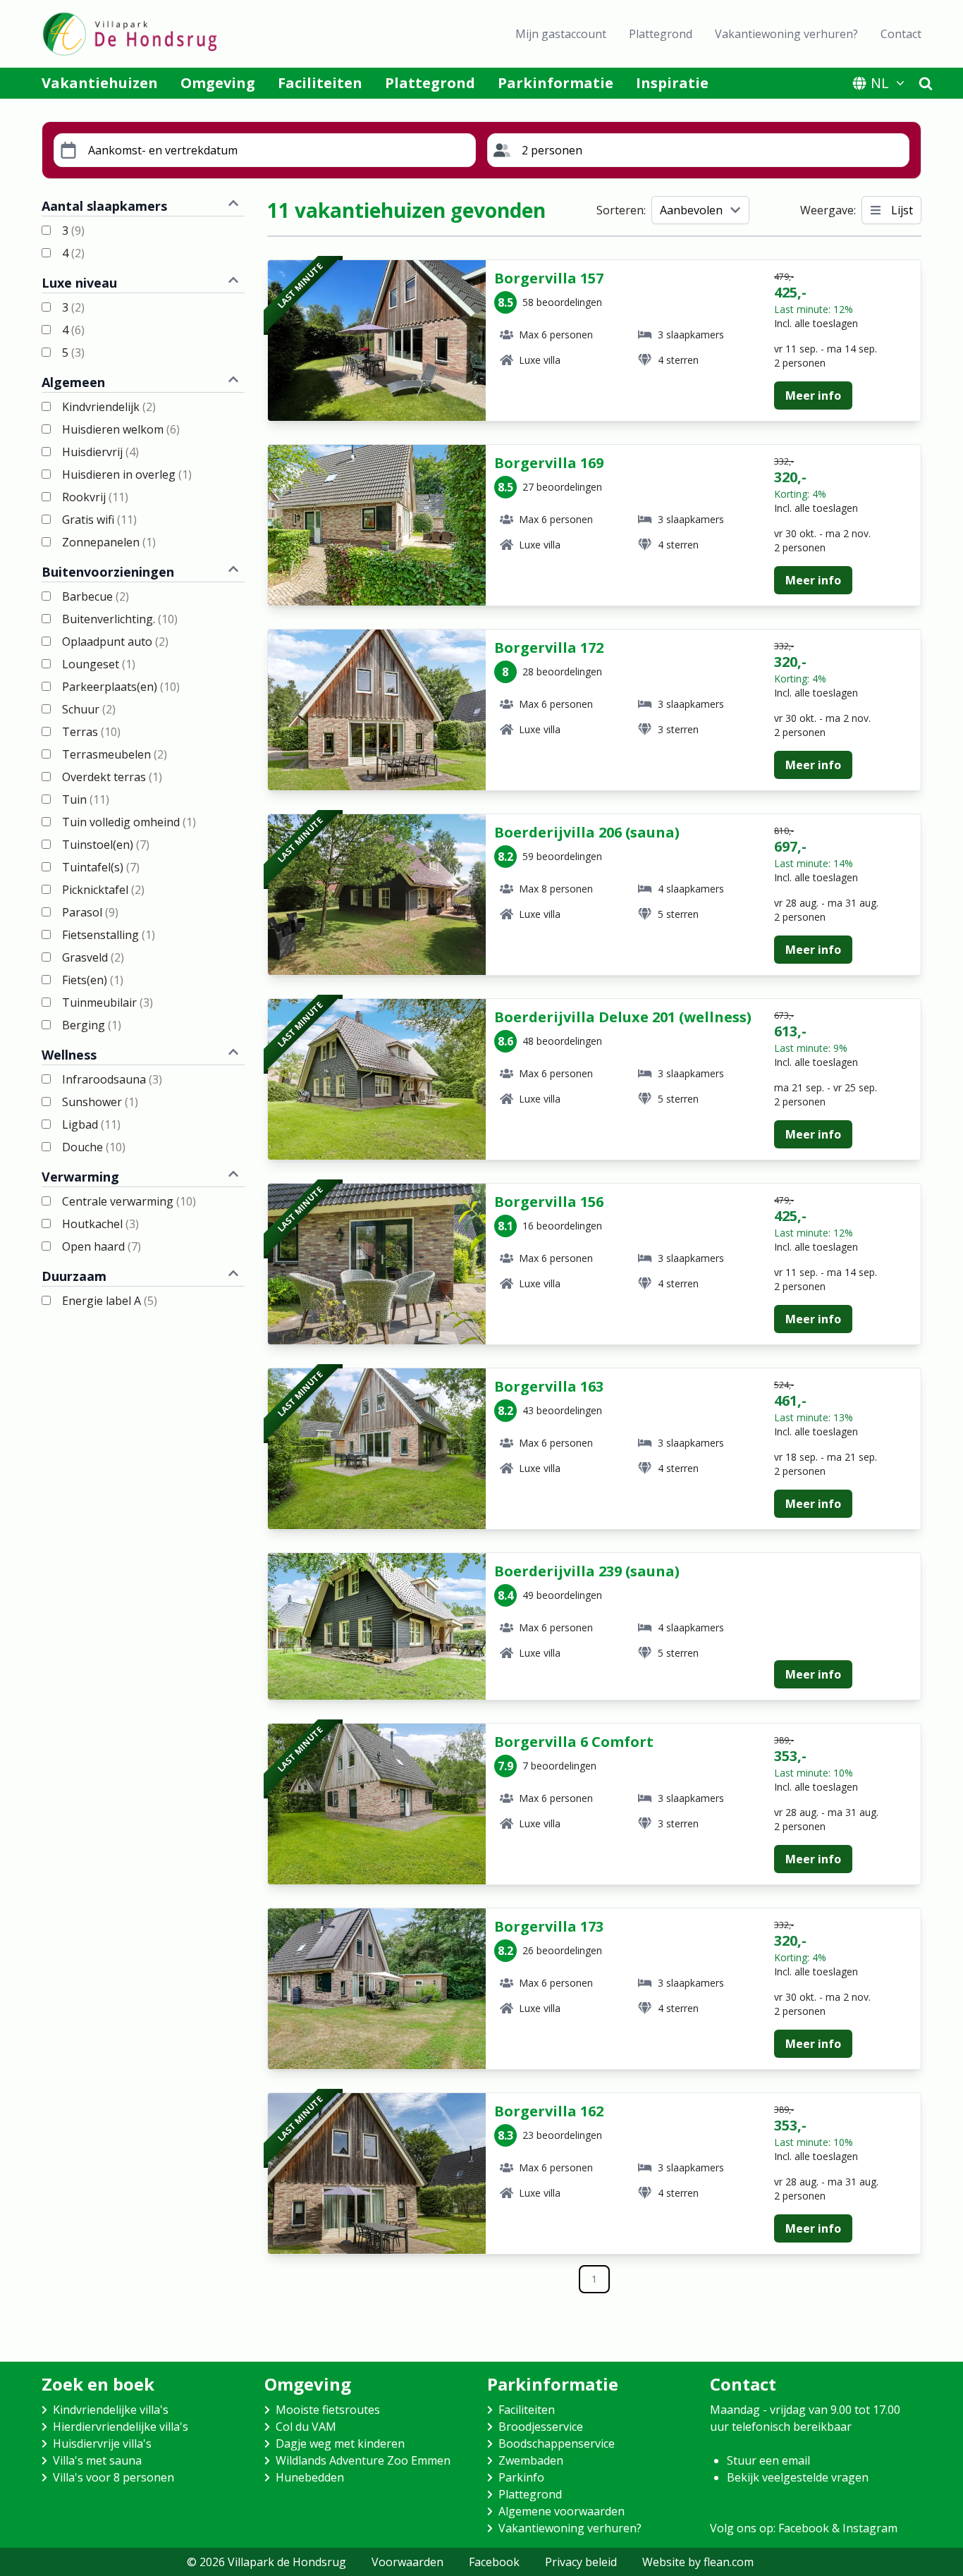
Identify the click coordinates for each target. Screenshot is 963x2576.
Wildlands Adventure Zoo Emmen (363, 2460)
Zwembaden (531, 2460)
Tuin (86, 799)
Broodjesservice (541, 2427)
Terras (91, 732)
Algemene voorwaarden (562, 2511)
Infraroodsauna (112, 1079)
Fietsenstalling (109, 935)
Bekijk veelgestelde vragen (798, 2477)
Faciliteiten (320, 83)
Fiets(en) (93, 980)
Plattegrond (661, 34)
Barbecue (96, 596)
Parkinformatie (556, 83)
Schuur (89, 709)
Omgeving (218, 83)
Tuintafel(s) (101, 867)
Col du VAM (306, 2427)
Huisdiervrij (100, 452)
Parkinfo (521, 2477)
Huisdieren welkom (121, 429)
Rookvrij (95, 497)
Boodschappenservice (557, 2443)
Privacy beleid (581, 2562)
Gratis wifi (99, 520)
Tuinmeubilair (108, 1002)
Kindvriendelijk (109, 407)
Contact (901, 34)
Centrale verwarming (129, 1201)
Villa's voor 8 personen (114, 2477)
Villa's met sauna (97, 2460)
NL (880, 83)
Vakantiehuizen (100, 83)
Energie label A (110, 1301)
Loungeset (99, 664)
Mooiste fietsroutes (328, 2410)
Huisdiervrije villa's (102, 2443)
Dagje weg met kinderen (340, 2443)
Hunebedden (310, 2477)
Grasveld (93, 957)
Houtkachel (100, 1224)
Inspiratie (672, 83)
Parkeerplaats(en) (121, 687)
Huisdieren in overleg (127, 474)
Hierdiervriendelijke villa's (121, 2427)
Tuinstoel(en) (106, 845)
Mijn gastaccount (561, 34)
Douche (94, 1147)
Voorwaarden (407, 2562)
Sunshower (100, 1102)
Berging (92, 1025)
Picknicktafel (103, 890)
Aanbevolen (691, 210)
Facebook (494, 2562)
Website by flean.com (698, 2562)
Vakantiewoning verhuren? (786, 34)
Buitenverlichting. (120, 619)
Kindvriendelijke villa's (111, 2410)
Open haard (102, 1246)
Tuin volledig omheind (129, 822)
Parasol (90, 912)
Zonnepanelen (109, 542)
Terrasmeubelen (115, 754)
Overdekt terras (112, 777)
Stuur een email (768, 2460)
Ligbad (91, 1124)
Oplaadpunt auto (115, 642)
